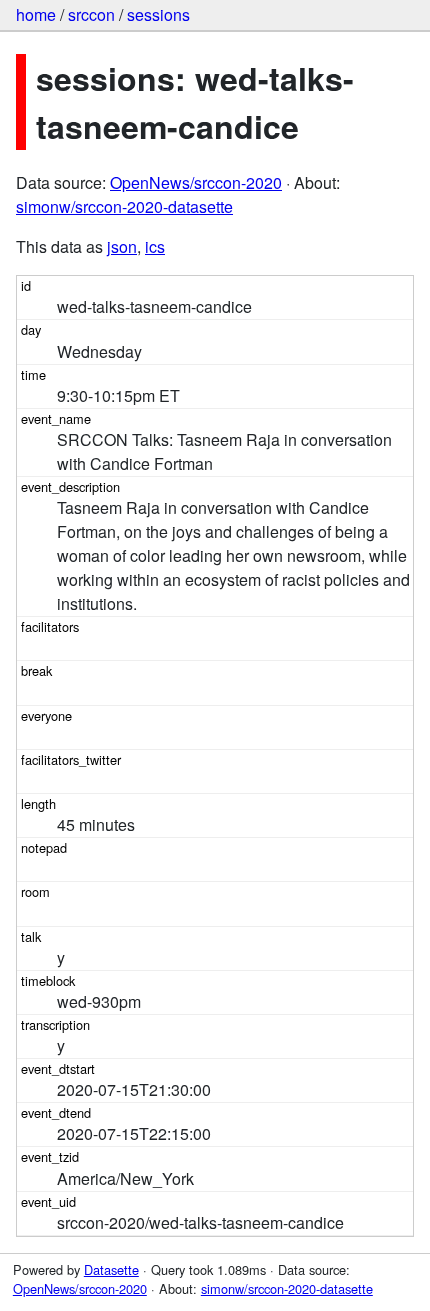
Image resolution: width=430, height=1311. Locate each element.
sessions (158, 14)
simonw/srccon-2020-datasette (124, 206)
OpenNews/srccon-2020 (196, 182)
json (122, 246)
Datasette (111, 1269)
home (36, 14)
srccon (91, 14)
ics (155, 246)
